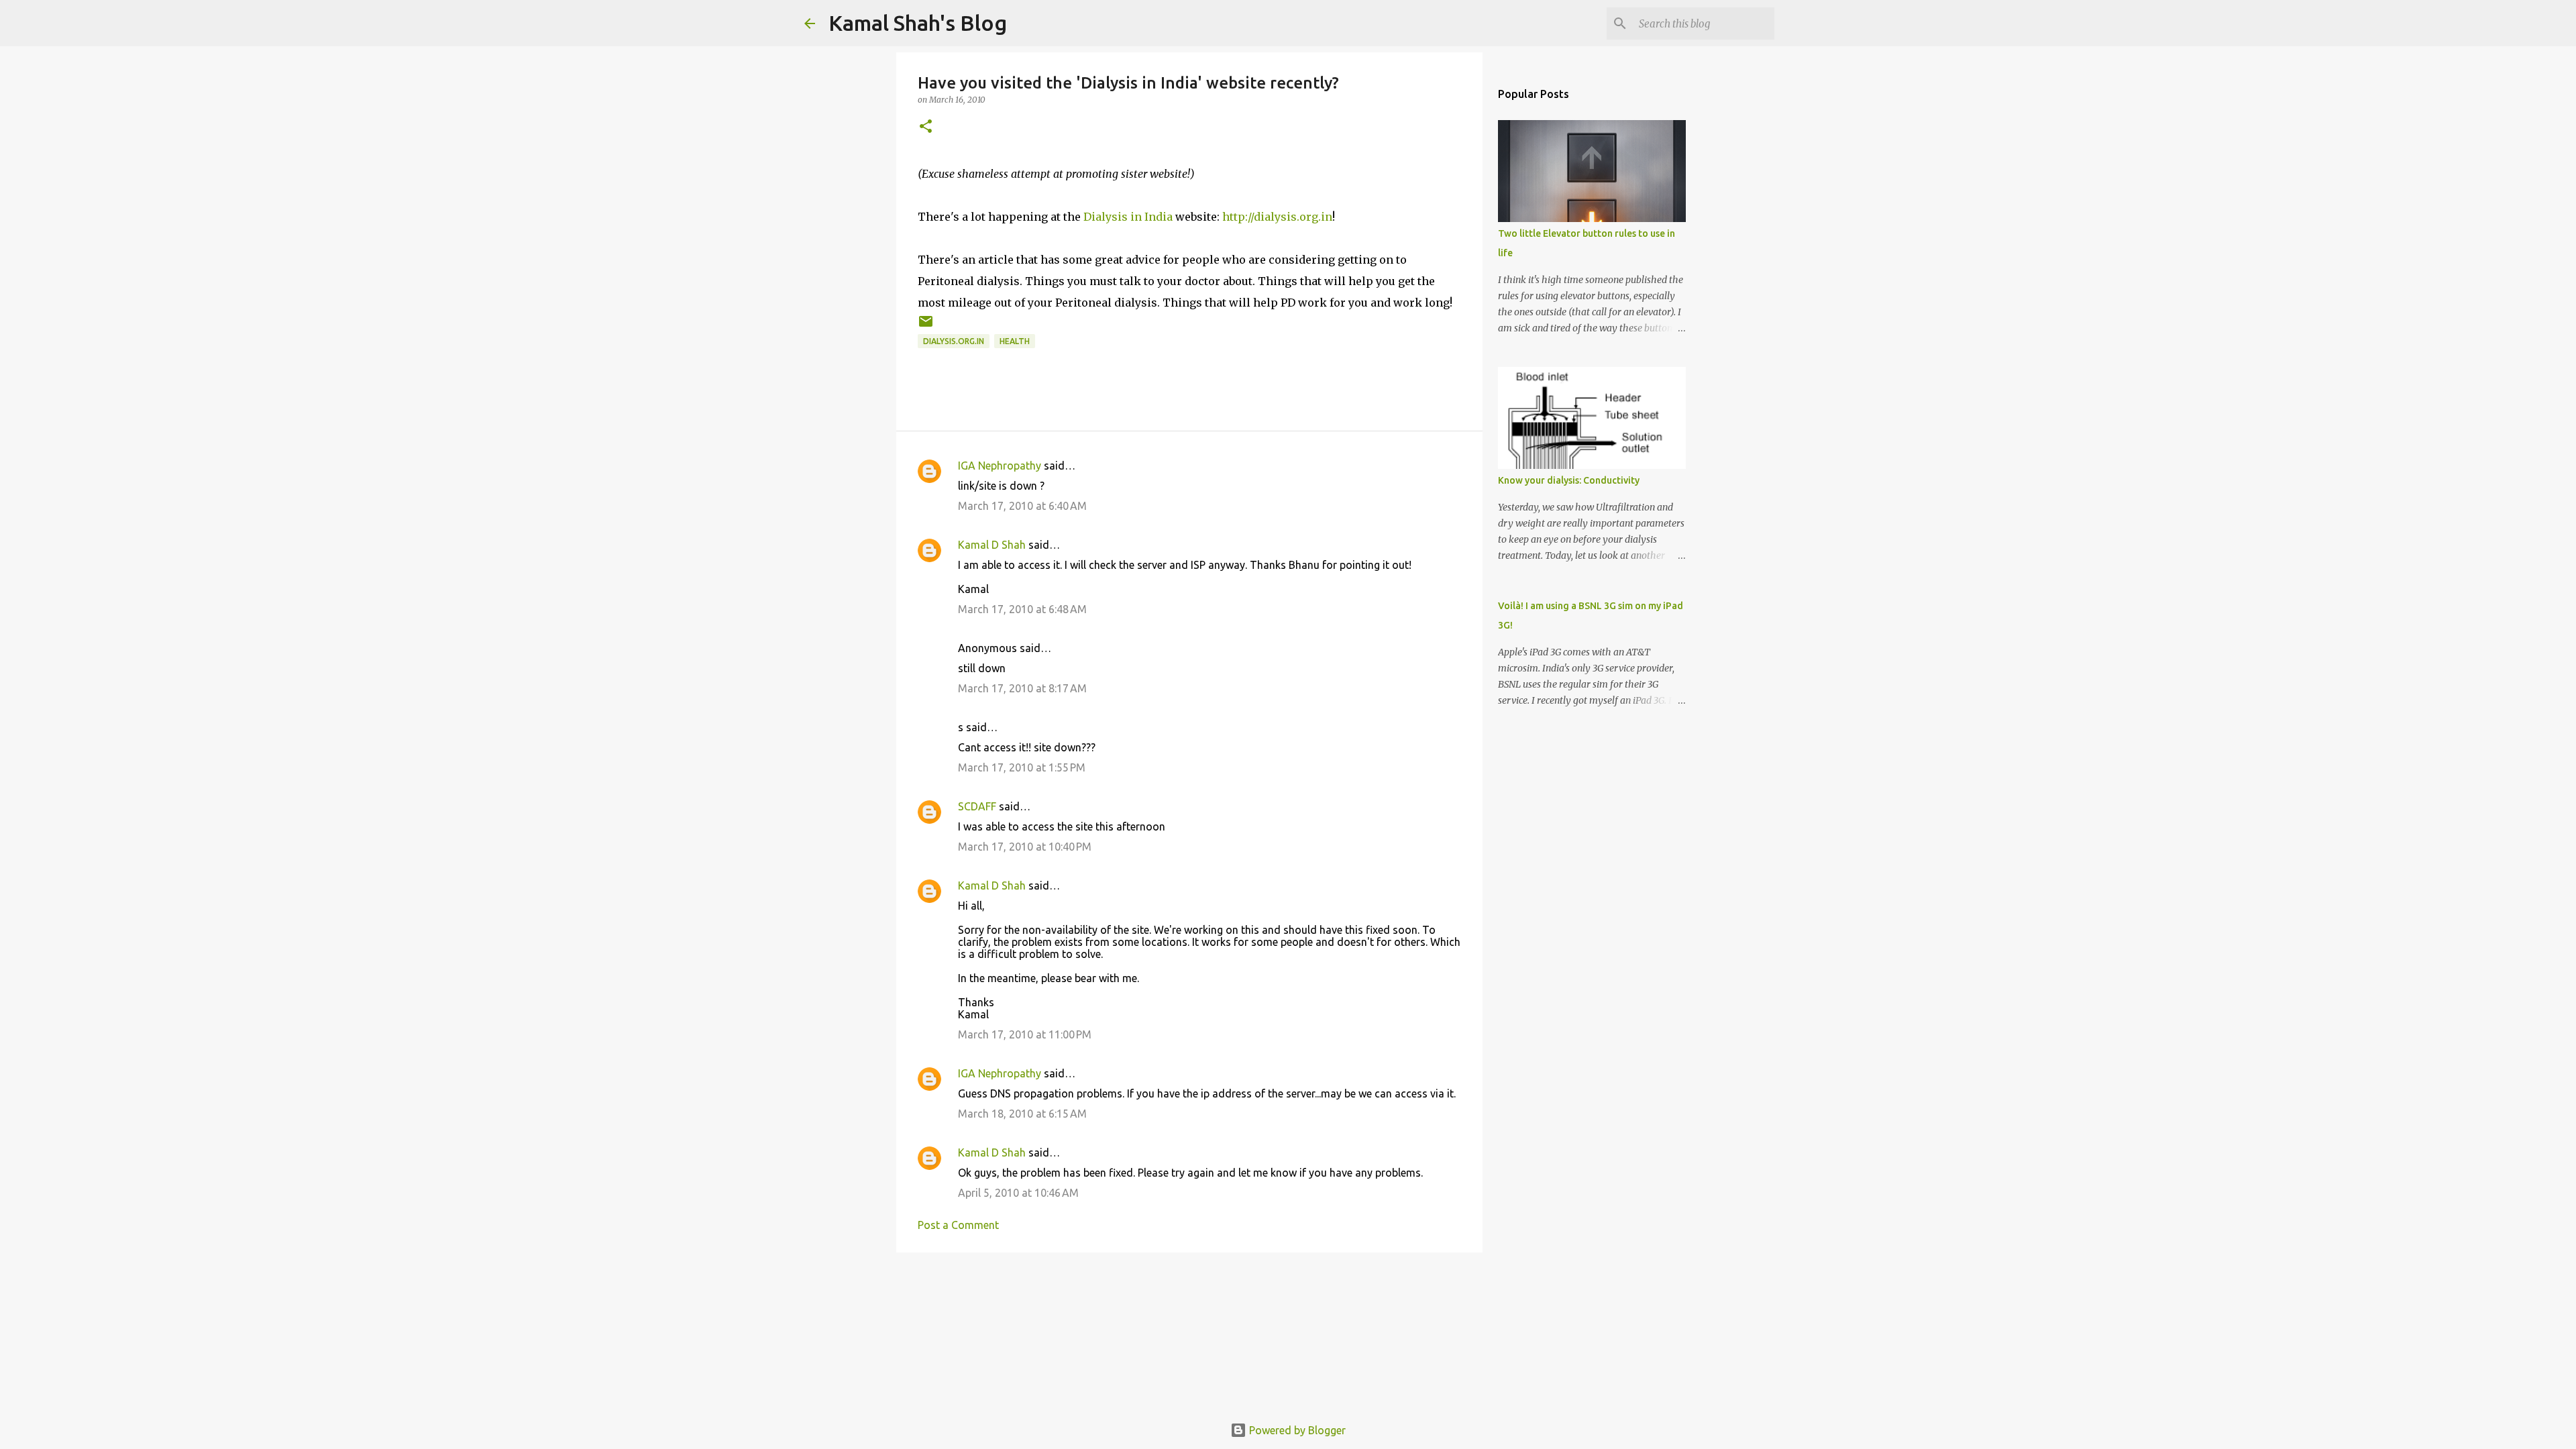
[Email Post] (926, 326)
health (1015, 341)
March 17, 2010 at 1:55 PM (1022, 767)
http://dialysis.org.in (1277, 217)
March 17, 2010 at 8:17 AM (1022, 688)
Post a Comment (958, 1225)
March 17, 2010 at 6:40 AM (1022, 506)
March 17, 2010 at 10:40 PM (1025, 847)
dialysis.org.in (954, 341)
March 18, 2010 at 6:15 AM (1022, 1114)
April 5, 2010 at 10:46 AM (1018, 1193)
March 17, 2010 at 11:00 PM (1025, 1034)
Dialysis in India (1128, 217)
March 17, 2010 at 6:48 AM (1022, 609)
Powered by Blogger (1296, 1430)
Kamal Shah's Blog (918, 23)
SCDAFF (977, 806)
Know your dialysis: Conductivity (1569, 480)
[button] (926, 127)
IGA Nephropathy (1000, 466)
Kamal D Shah (992, 545)
